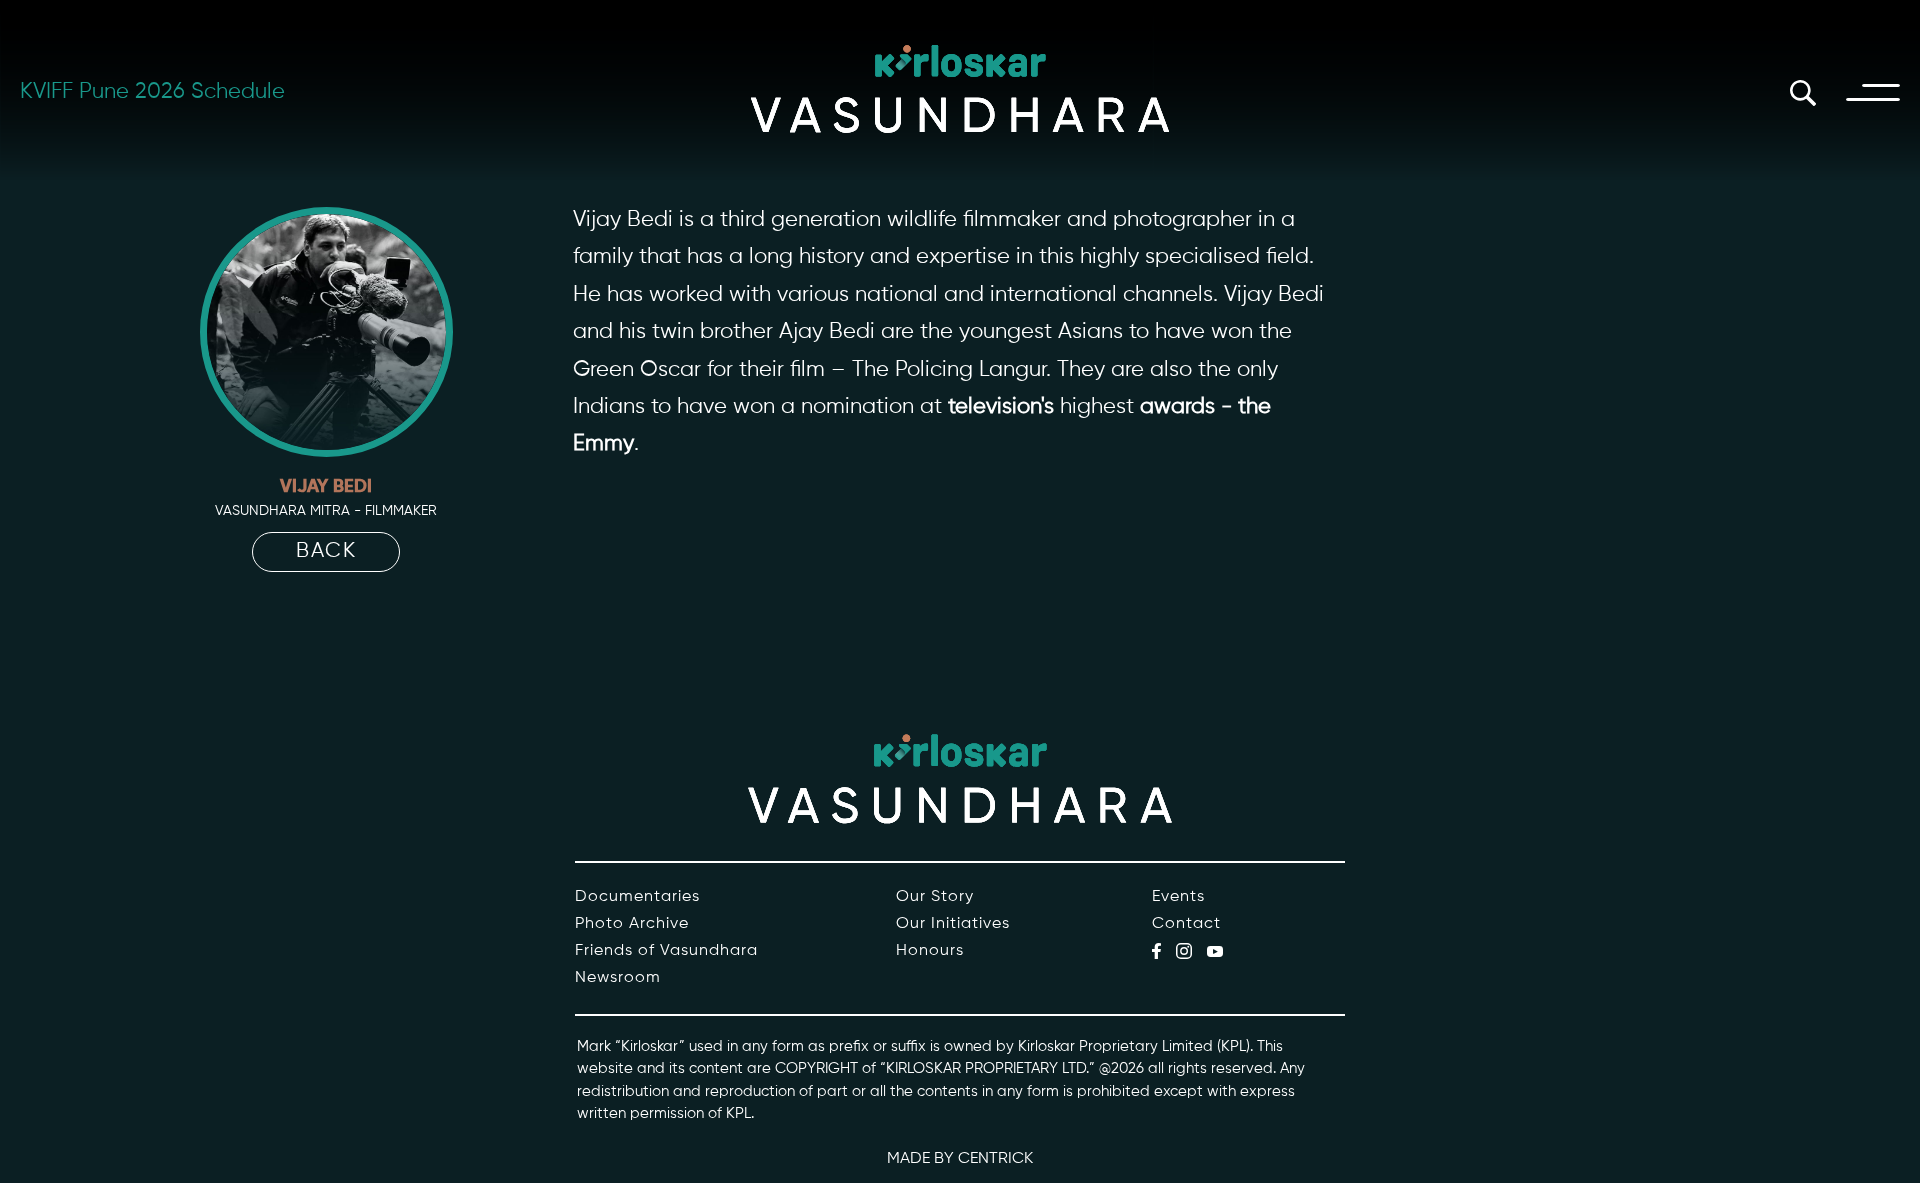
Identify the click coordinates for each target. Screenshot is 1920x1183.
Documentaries (637, 897)
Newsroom (618, 978)
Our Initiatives (953, 924)
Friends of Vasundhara (666, 951)
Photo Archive (632, 924)
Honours (930, 951)
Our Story (935, 897)
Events (1178, 897)
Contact (1186, 924)
